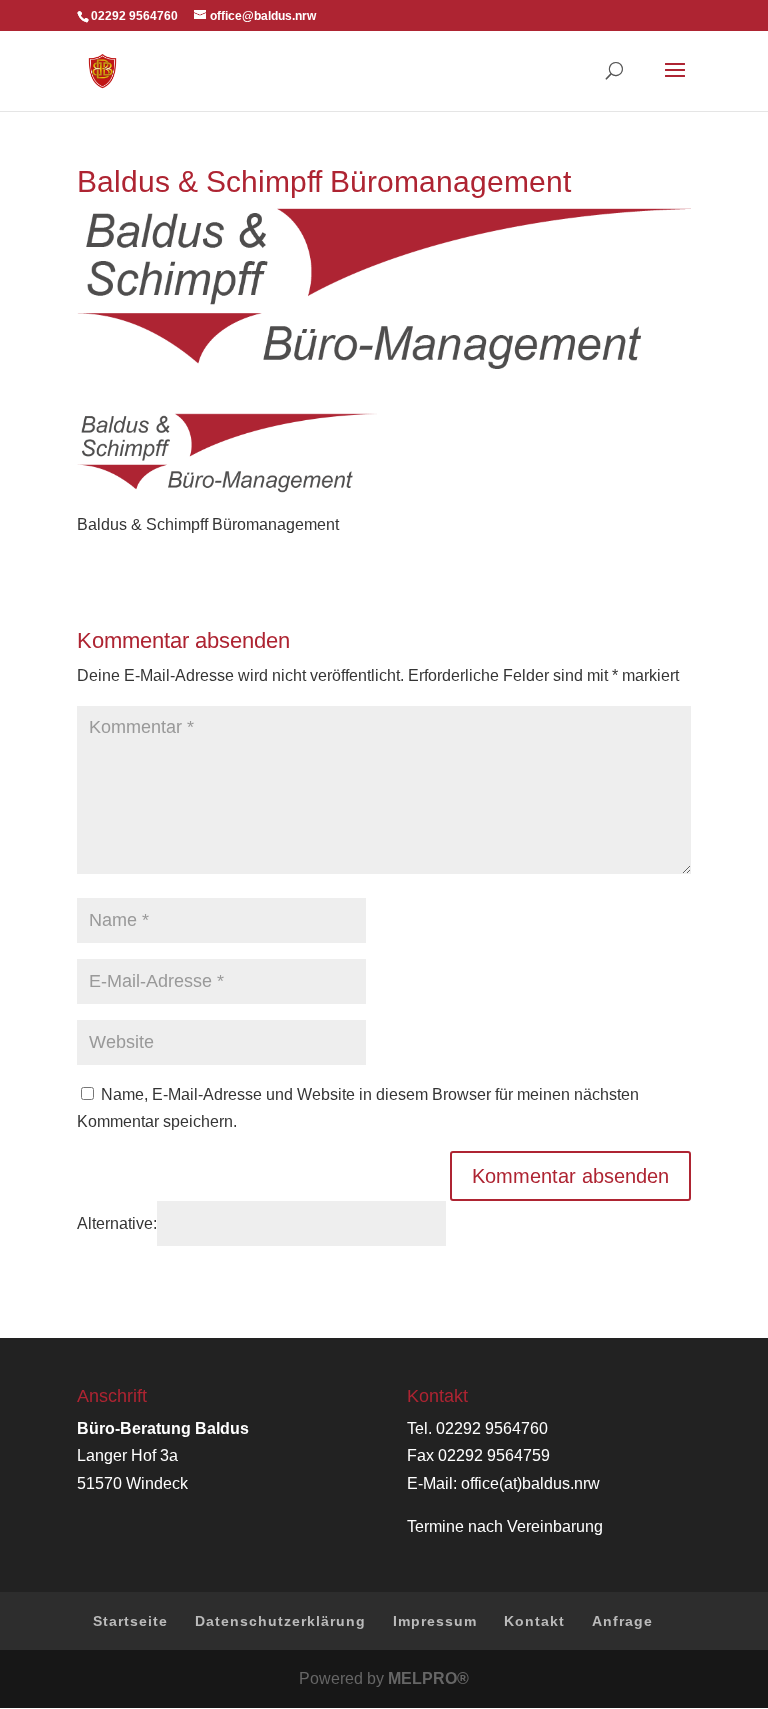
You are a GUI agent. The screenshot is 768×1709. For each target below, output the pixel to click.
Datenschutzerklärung (280, 1621)
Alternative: (117, 1223)
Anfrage (622, 1621)
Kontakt (534, 1621)
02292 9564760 (492, 1428)
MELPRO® (428, 1678)
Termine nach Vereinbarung (505, 1526)
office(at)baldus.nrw (530, 1483)
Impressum (435, 1621)
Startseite (130, 1621)
